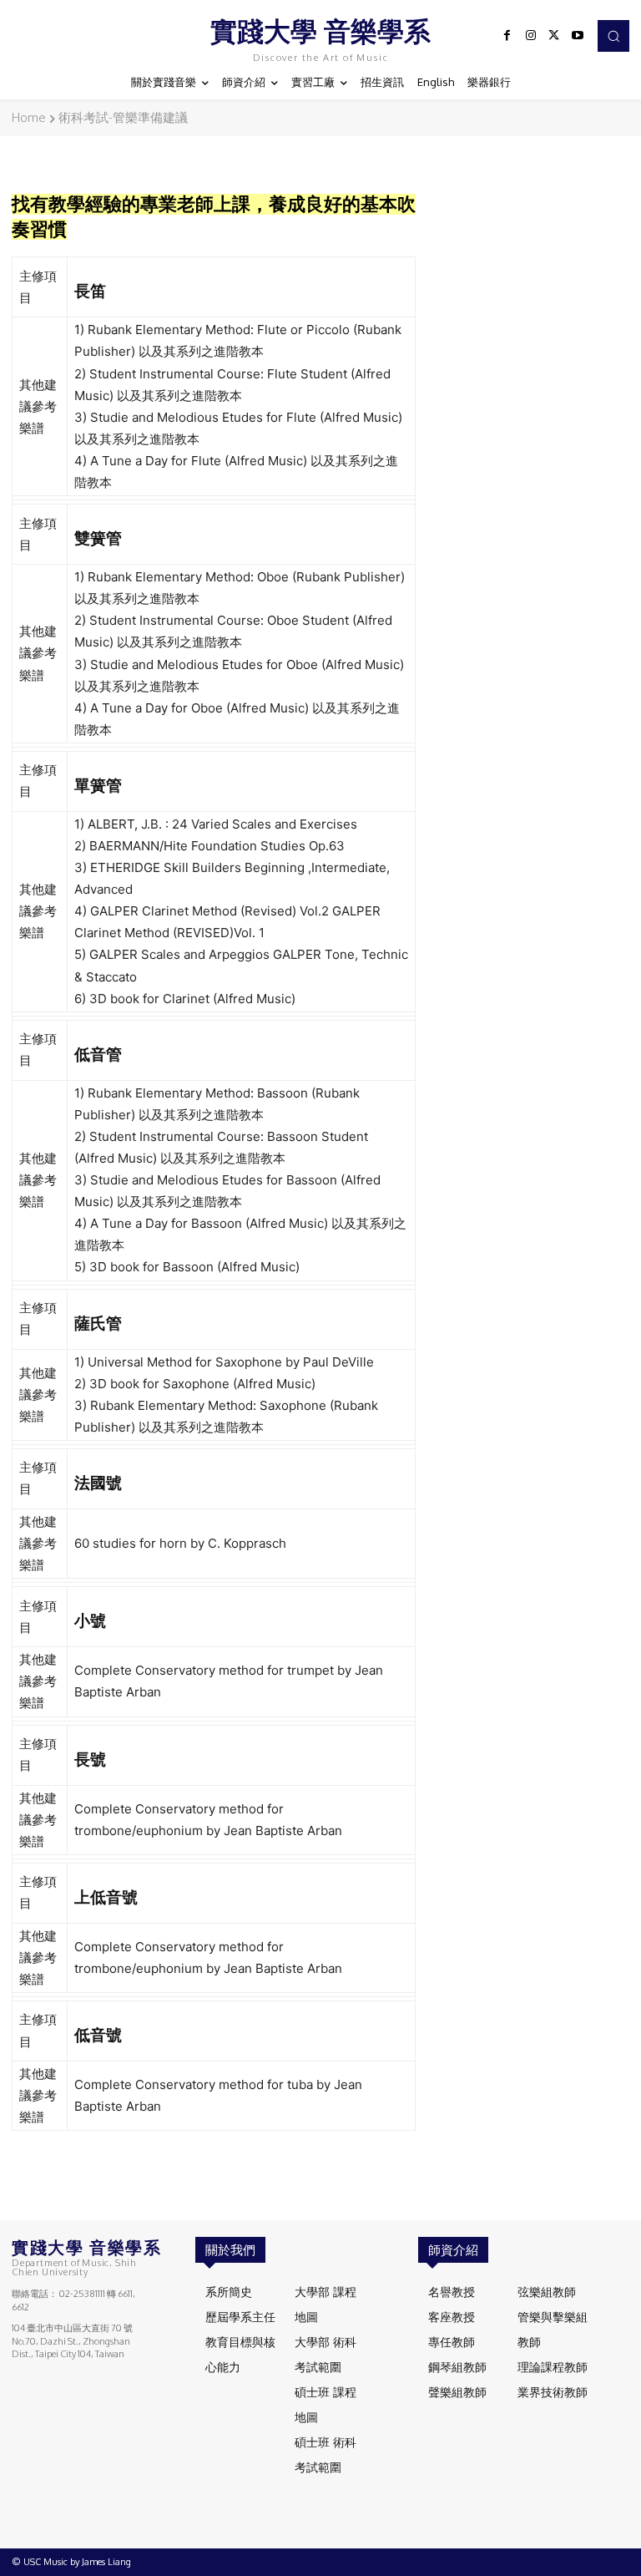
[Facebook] (507, 36)
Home (29, 117)
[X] (554, 36)
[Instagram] (531, 36)
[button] (613, 36)
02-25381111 (82, 2294)
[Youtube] (578, 36)
